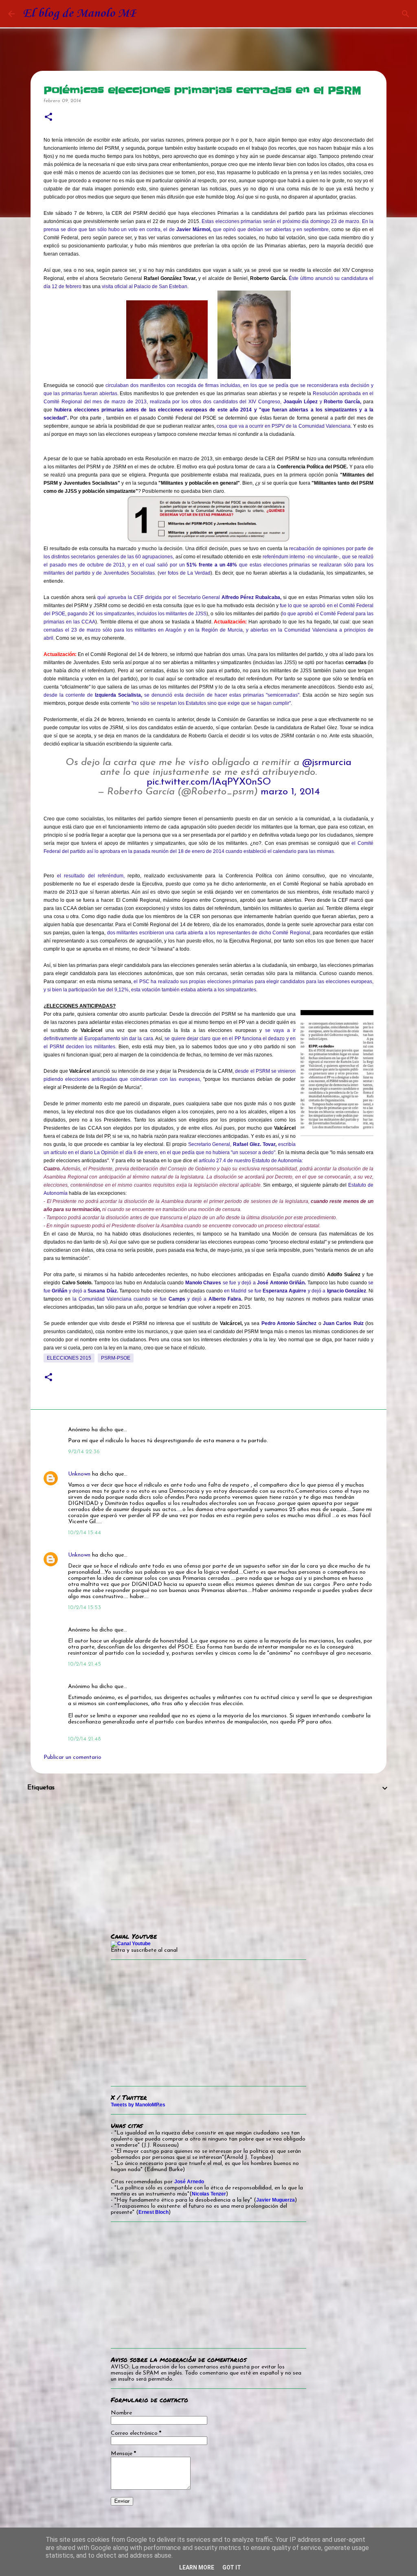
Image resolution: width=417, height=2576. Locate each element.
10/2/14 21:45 (84, 1664)
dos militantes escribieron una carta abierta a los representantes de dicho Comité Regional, (209, 933)
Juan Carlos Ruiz (343, 1323)
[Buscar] (406, 14)
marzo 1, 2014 (290, 792)
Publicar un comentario (72, 1757)
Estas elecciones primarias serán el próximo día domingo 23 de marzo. (281, 221)
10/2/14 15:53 (84, 1608)
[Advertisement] (208, 1857)
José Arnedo (189, 2182)
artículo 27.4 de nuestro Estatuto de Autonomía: (251, 1161)
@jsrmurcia (327, 763)
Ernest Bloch (154, 2212)
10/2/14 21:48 (84, 1739)
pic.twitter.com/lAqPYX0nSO (209, 782)
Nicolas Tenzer (209, 2194)
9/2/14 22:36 (84, 1452)
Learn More (197, 2567)
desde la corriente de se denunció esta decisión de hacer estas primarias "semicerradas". (172, 695)
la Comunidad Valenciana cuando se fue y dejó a (157, 1299)
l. (53, 638)
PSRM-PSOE (116, 1358)
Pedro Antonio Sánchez (289, 1323)
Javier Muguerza (275, 2200)
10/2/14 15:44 (84, 1533)
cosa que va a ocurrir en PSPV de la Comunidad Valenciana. (284, 426)
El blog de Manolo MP (80, 14)
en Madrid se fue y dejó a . (295, 1291)
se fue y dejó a (246, 1283)
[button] (48, 117)
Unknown (79, 1474)
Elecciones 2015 (69, 1358)
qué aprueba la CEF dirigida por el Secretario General (190, 597)
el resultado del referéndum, (91, 876)
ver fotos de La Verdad (185, 573)
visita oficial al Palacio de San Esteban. (145, 286)
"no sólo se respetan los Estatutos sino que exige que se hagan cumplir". (212, 703)
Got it (232, 2567)
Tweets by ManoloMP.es (138, 2105)
